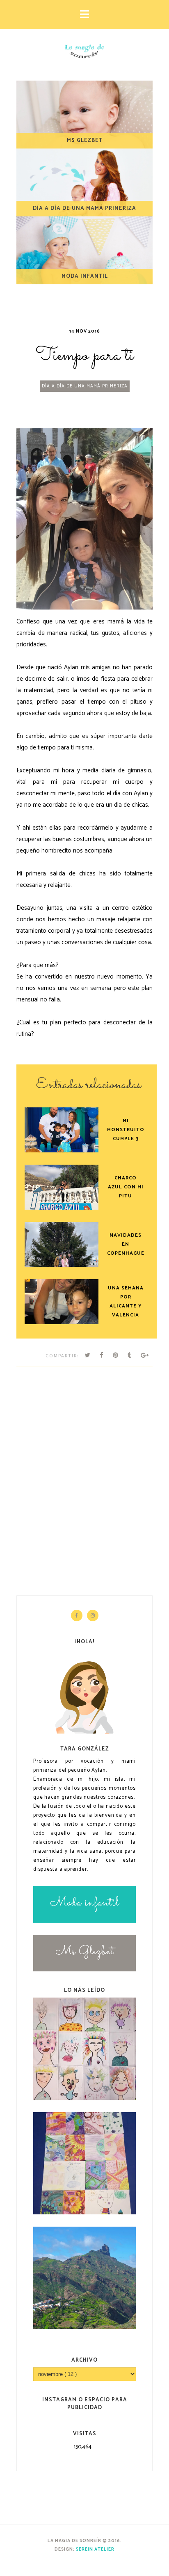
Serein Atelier (95, 2549)
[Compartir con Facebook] (102, 1355)
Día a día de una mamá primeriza (85, 386)
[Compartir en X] (88, 1355)
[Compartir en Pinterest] (116, 1355)
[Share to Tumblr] (130, 1355)
